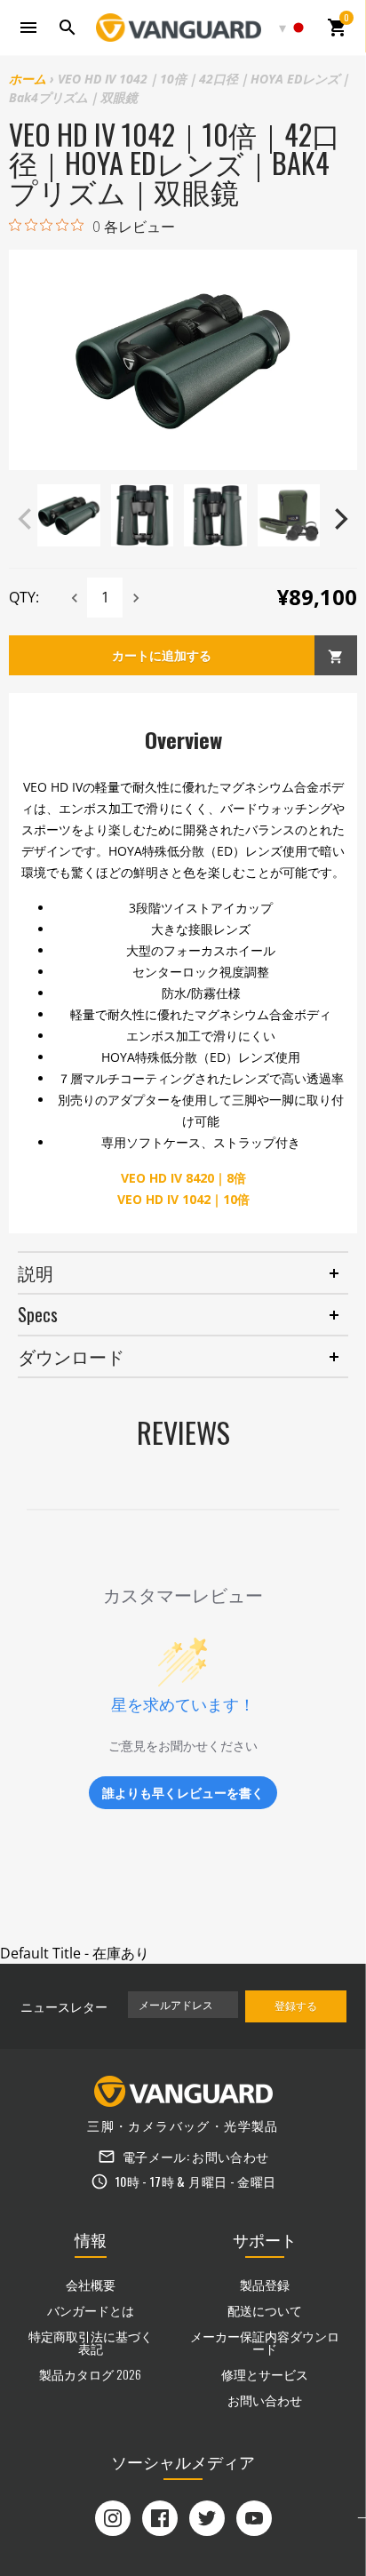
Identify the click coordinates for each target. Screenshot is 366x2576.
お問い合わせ (230, 2156)
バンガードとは (91, 2310)
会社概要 (91, 2284)
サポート (265, 2239)
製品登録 (265, 2284)
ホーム (28, 79)
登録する (296, 2005)
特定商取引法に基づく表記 (91, 2342)
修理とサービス (265, 2374)
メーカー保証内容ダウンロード (265, 2342)
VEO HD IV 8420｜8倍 (183, 1178)
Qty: (24, 597)
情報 (91, 2239)
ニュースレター (64, 2006)
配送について (265, 2310)
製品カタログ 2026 (90, 2374)
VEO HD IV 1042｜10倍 (183, 1199)
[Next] (339, 519)
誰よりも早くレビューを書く (183, 1793)
